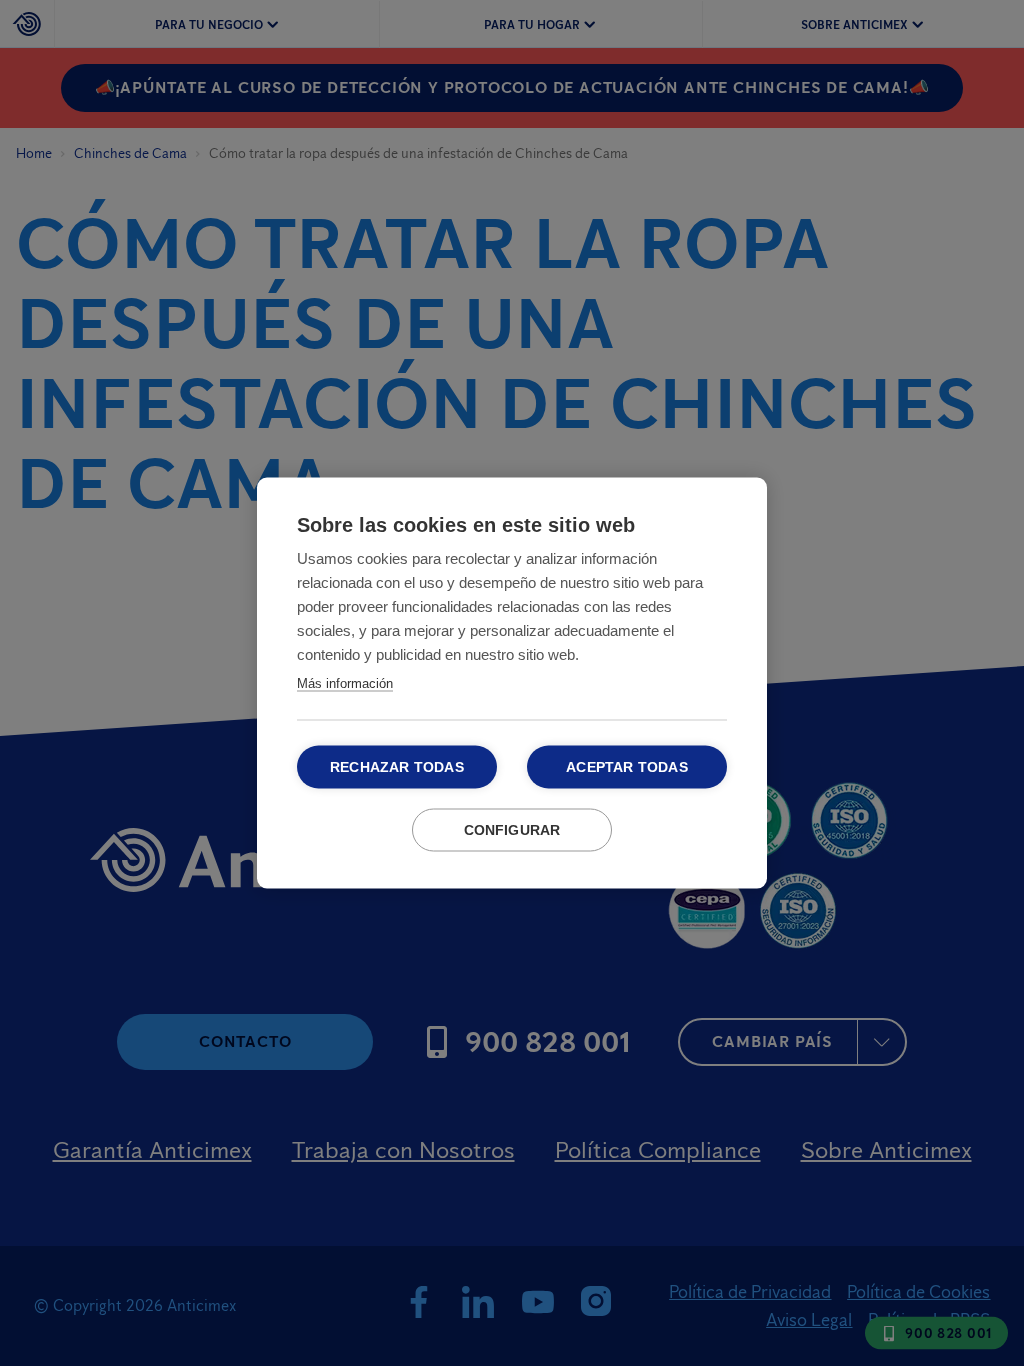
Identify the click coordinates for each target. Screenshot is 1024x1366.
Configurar (512, 830)
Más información (345, 683)
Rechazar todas (397, 767)
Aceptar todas (627, 767)
